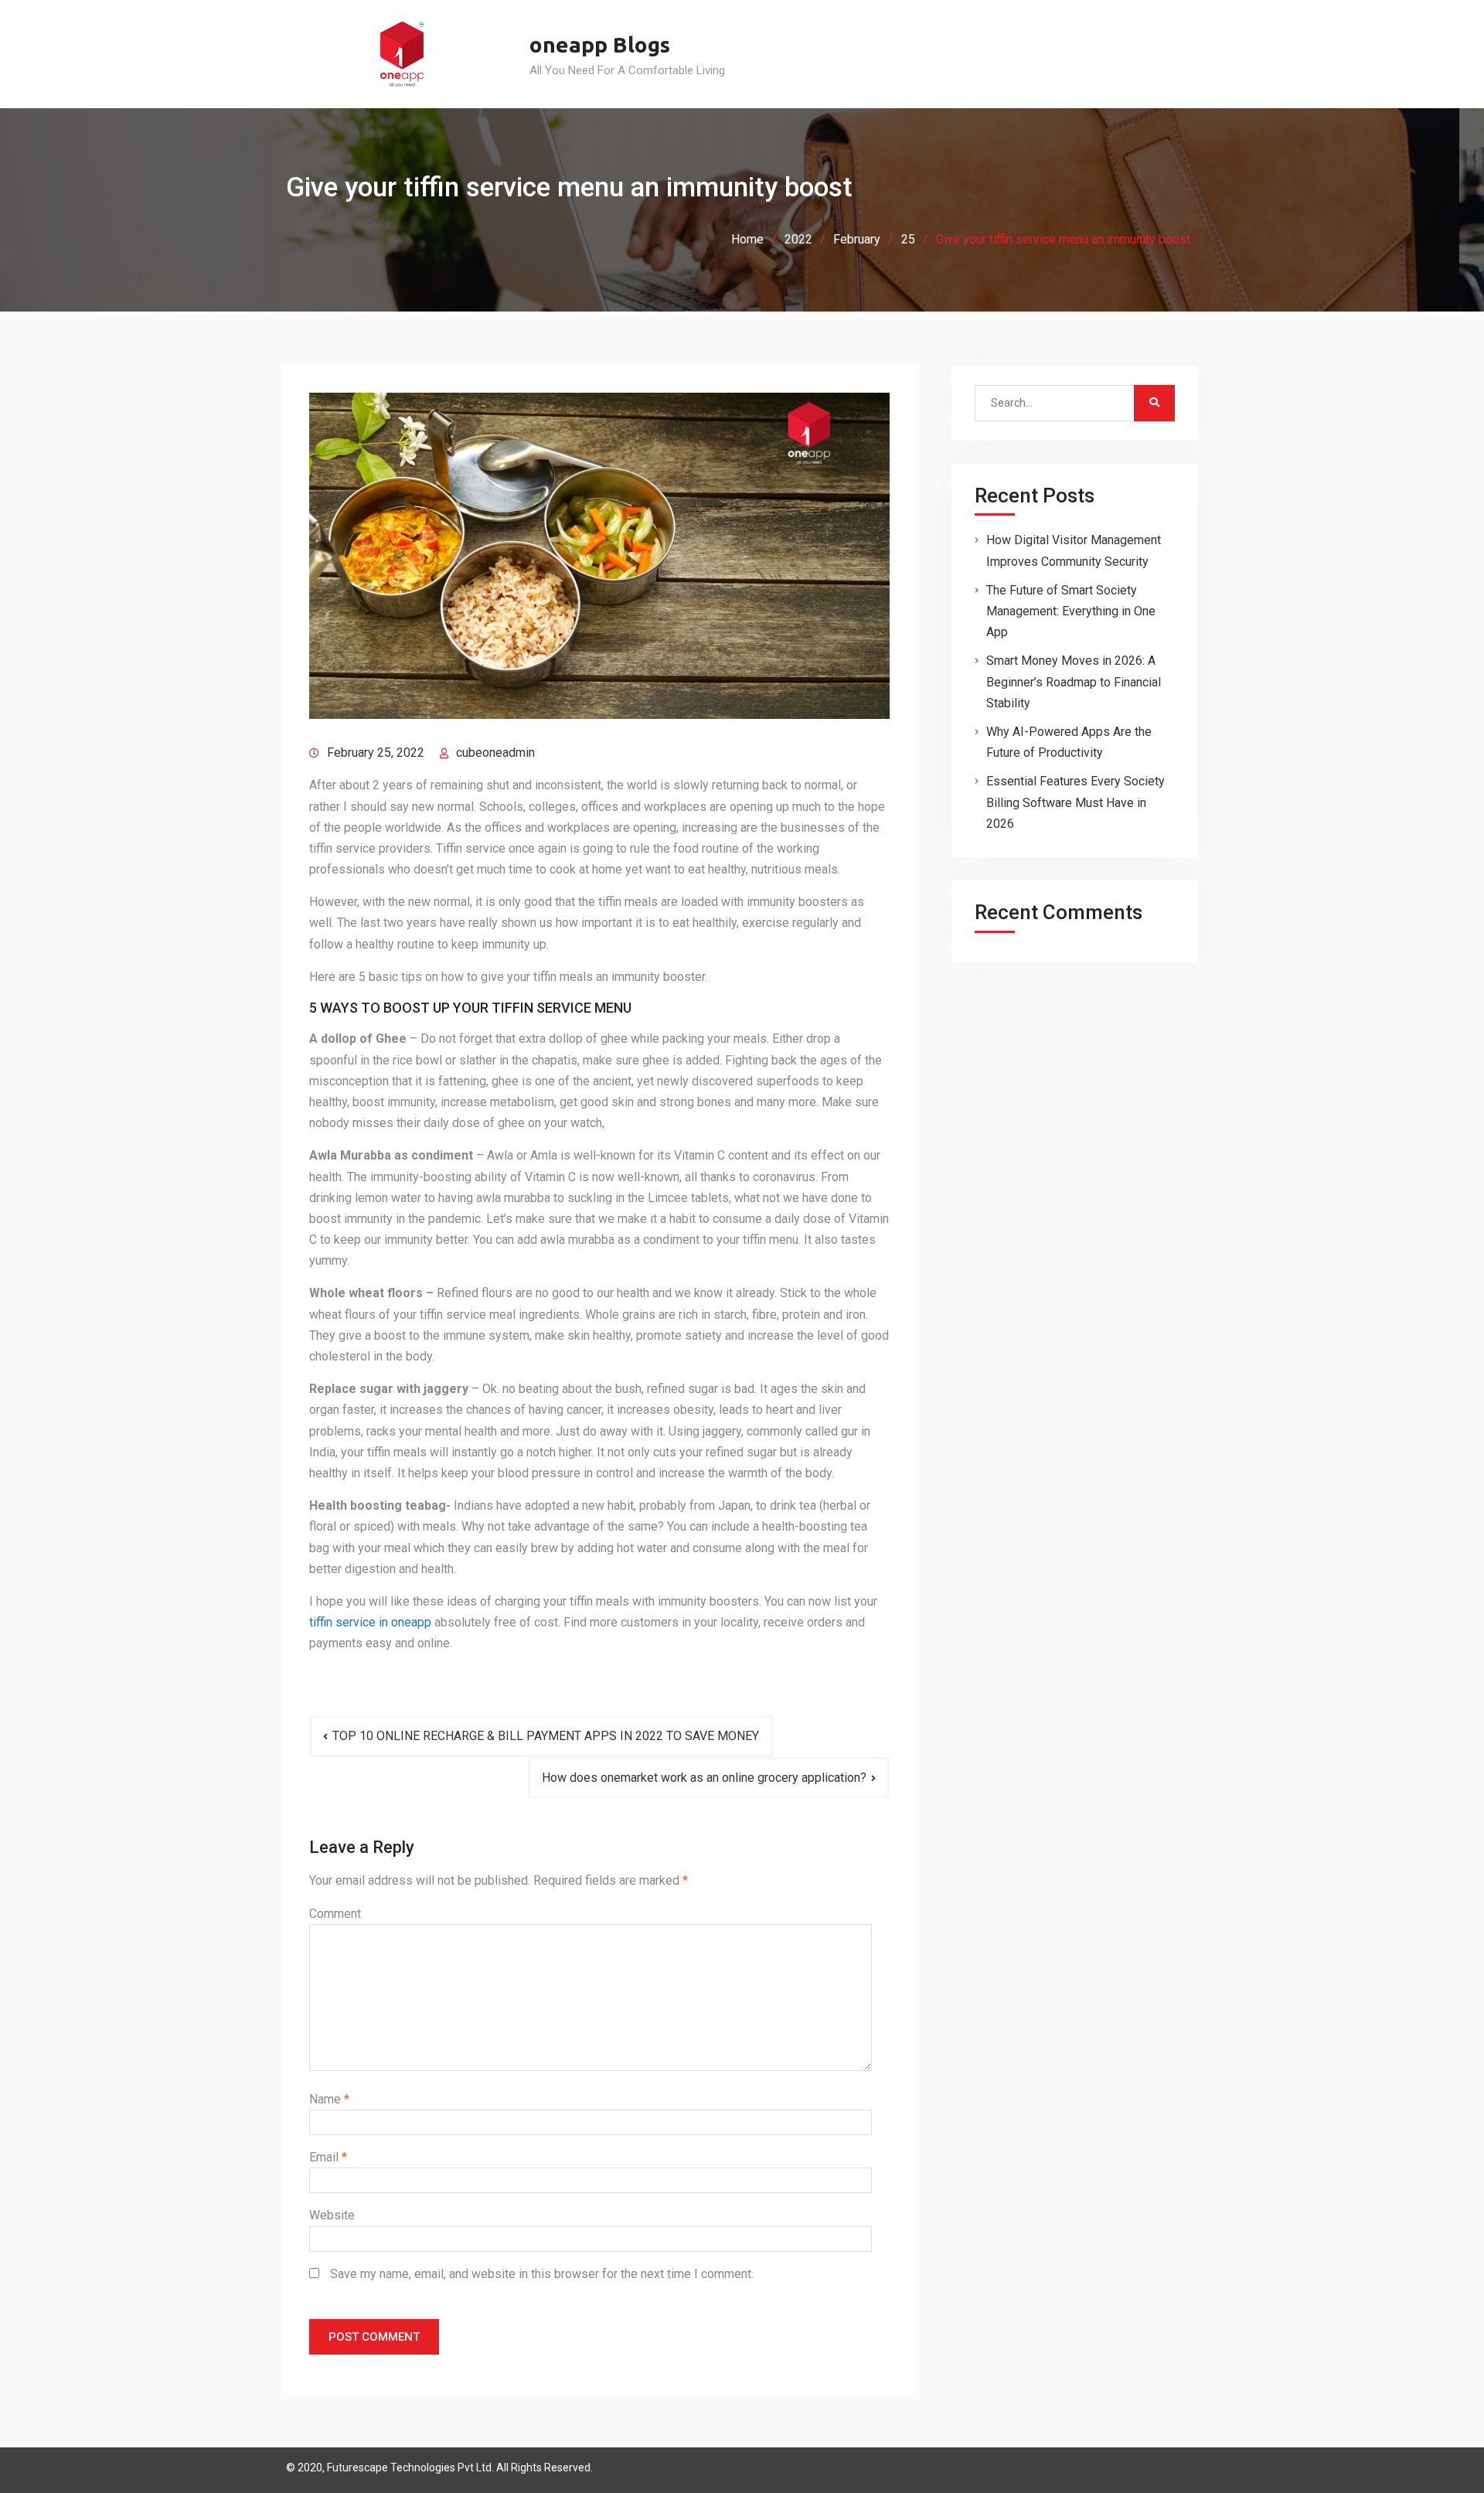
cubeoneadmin (495, 753)
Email (328, 2157)
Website (332, 2215)
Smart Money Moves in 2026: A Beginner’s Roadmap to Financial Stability (1074, 681)
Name (329, 2099)
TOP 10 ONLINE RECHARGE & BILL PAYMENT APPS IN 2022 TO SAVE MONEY (546, 1736)
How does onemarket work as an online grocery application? (704, 1778)
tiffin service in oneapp (370, 1622)
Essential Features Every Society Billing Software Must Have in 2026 (1076, 802)
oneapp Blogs (600, 44)
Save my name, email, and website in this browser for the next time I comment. (542, 2274)
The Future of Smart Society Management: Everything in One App (1071, 611)
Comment (335, 1914)
